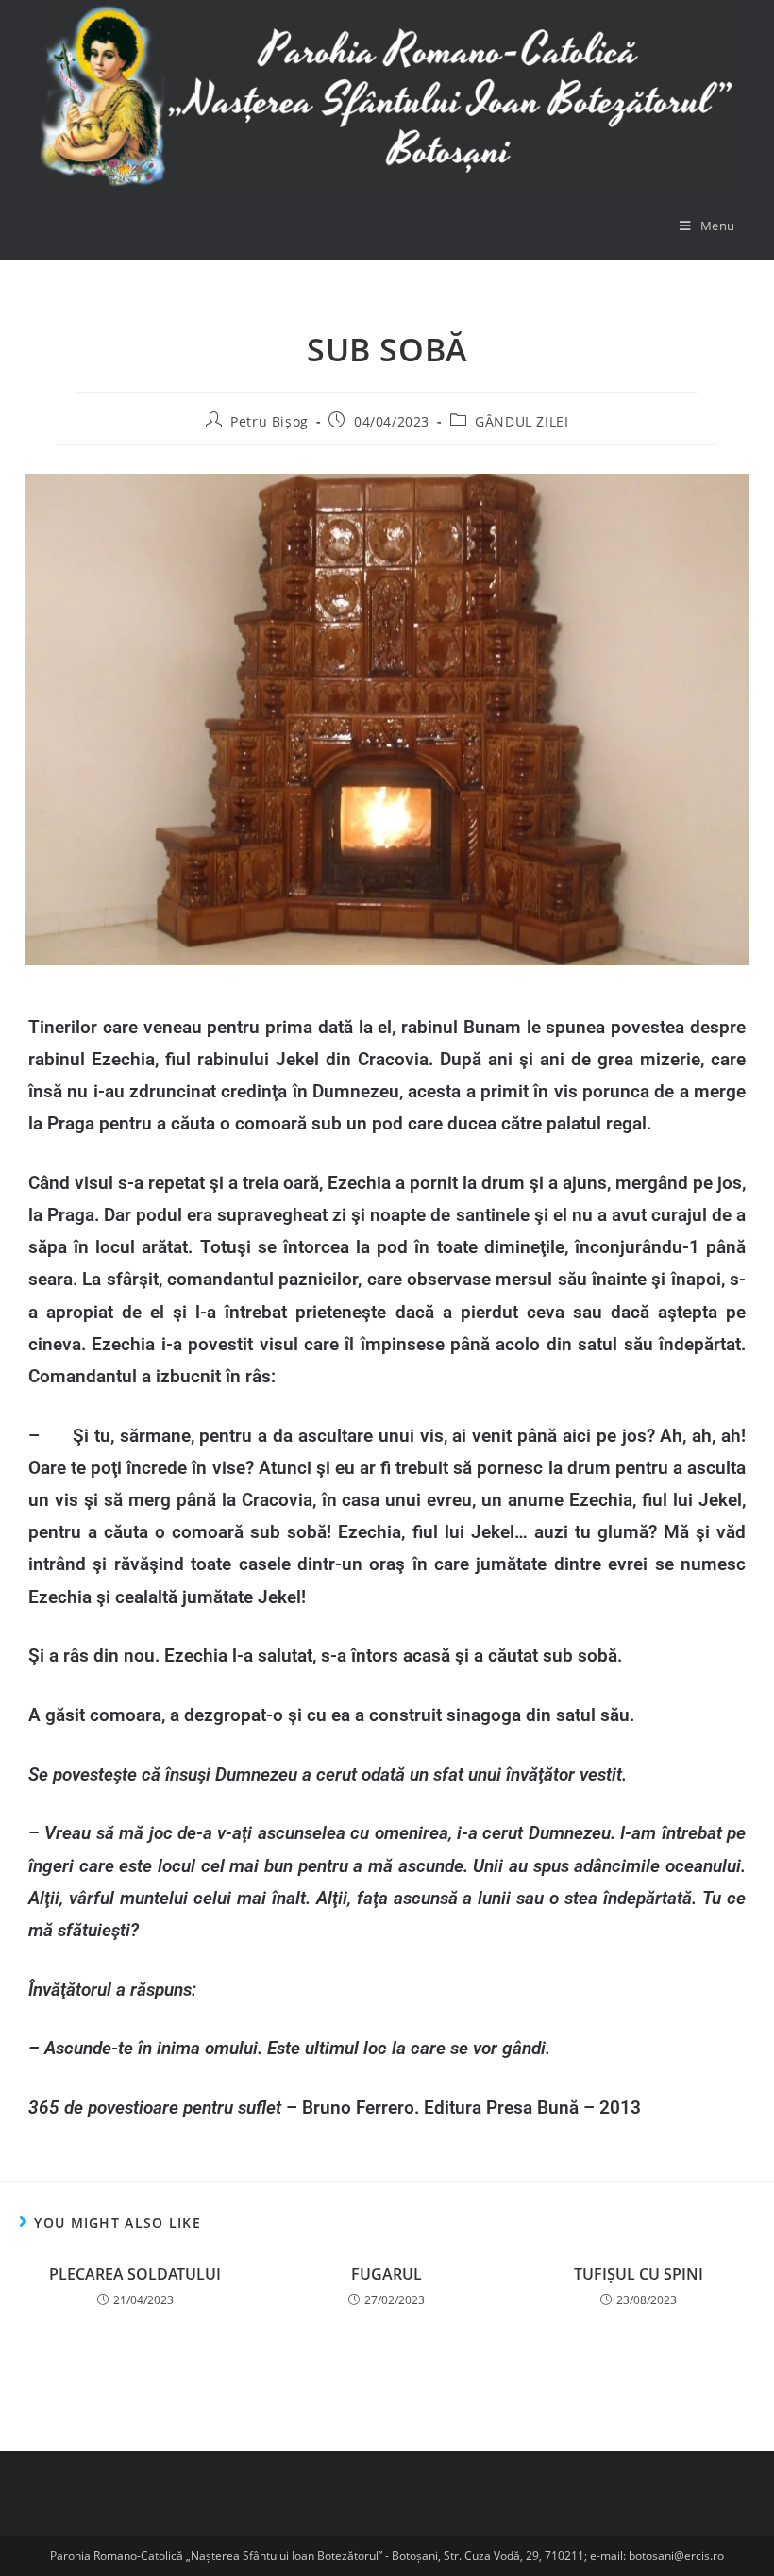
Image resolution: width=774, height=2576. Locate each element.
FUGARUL (387, 2274)
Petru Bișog (269, 421)
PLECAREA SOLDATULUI (135, 2274)
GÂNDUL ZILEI (522, 421)
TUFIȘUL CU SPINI (639, 2274)
